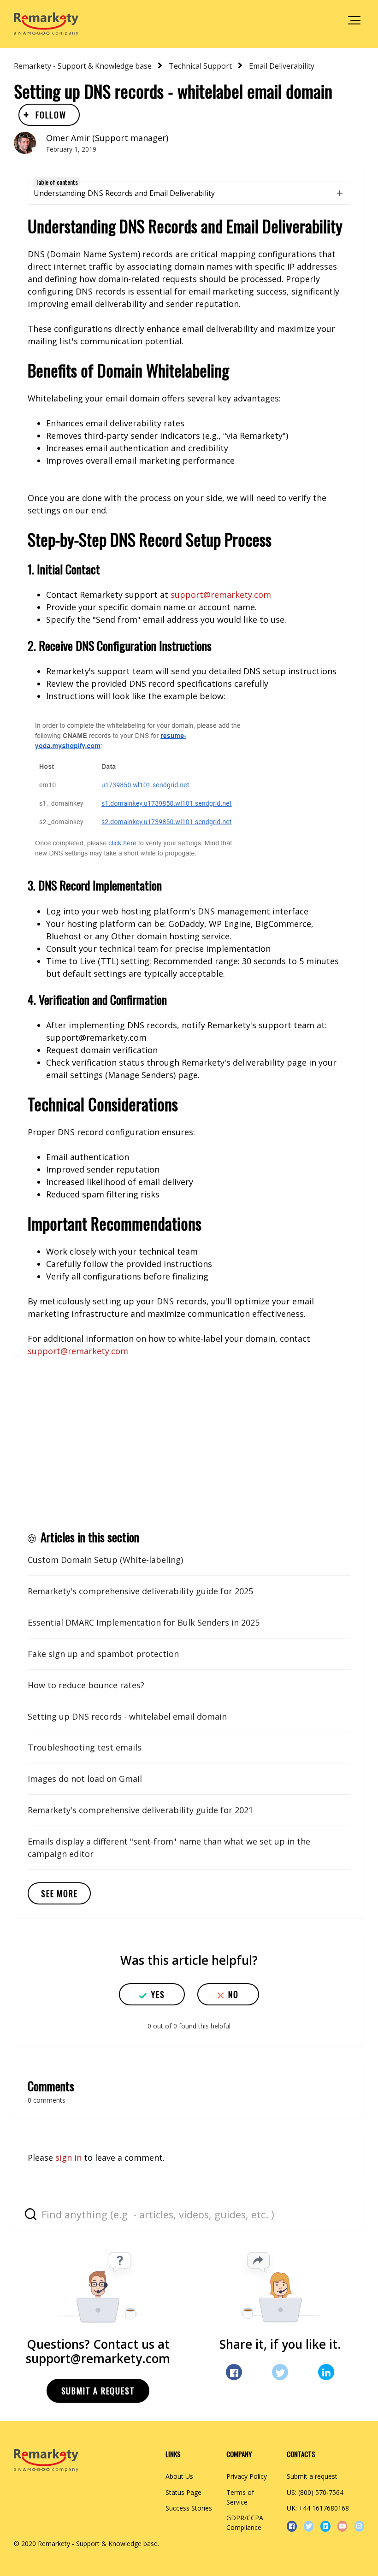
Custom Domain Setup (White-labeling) (105, 1560)
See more (59, 1893)
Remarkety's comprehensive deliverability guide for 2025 (140, 1591)
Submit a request (98, 2391)
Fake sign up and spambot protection (103, 1654)
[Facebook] (234, 2372)
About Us (179, 2476)
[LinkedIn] (326, 2372)
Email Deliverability (282, 66)
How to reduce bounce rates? (86, 1685)
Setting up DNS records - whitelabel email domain (127, 1716)
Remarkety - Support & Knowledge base (83, 66)
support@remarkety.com (221, 595)
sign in (68, 2157)
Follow (51, 115)
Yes (158, 1994)
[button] (354, 20)
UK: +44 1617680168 (318, 2508)
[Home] (46, 24)
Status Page (183, 2492)
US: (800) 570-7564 (315, 2492)
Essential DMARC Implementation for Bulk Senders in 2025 (144, 1622)
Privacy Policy (247, 2476)
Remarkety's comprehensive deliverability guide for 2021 (140, 1810)
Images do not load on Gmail (85, 1779)
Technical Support (200, 66)
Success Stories (189, 2508)
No (233, 1994)
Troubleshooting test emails (85, 1747)
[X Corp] (280, 2372)
